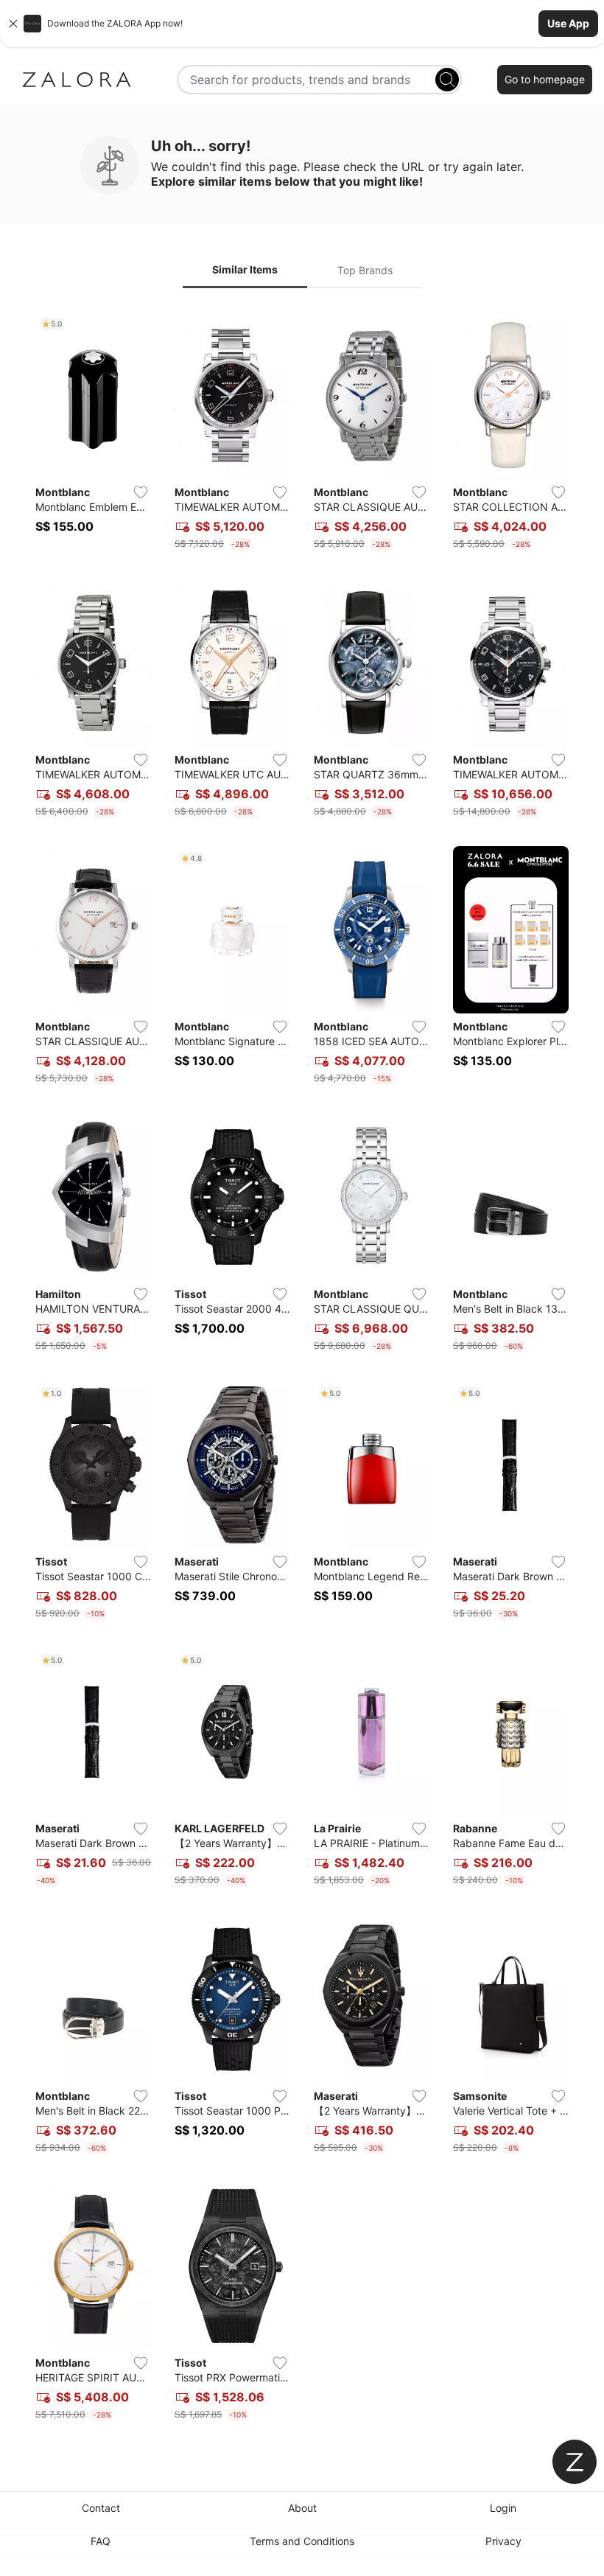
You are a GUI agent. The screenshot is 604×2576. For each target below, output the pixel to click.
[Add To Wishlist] (141, 492)
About (302, 2508)
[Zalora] (77, 80)
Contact (101, 2508)
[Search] (447, 80)
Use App (568, 23)
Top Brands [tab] (365, 270)
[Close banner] (13, 24)
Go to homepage (545, 79)
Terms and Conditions (302, 2541)
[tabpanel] (302, 1369)
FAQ (101, 2541)
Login (503, 2508)
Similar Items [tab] (245, 269)
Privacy (503, 2541)
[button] (302, 24)
